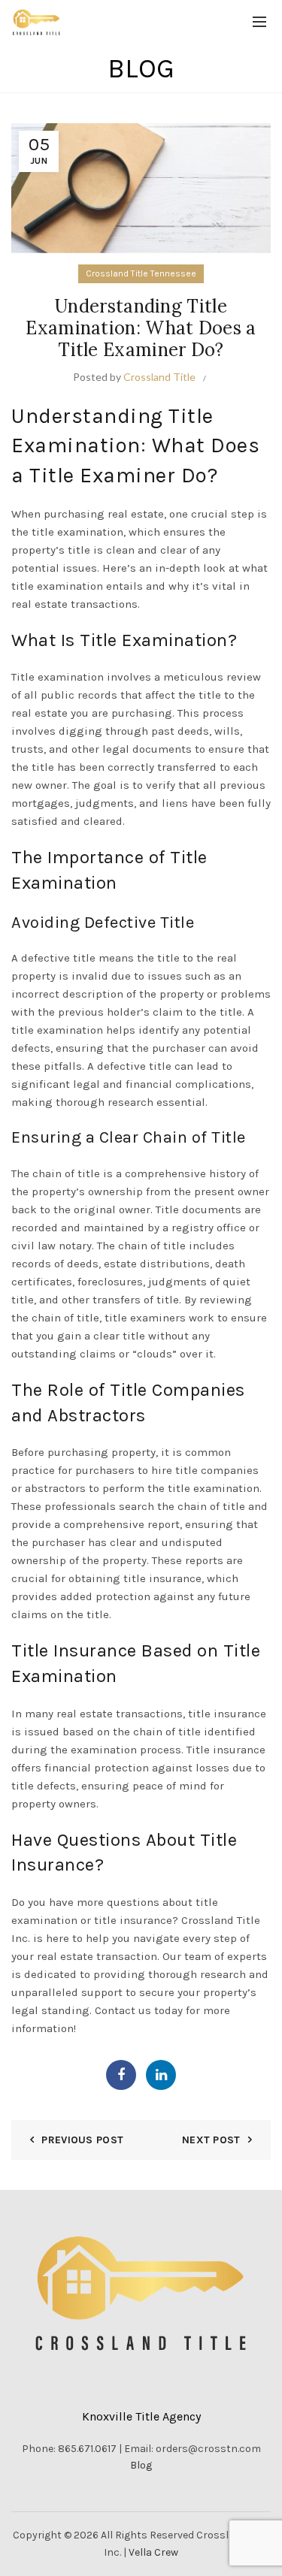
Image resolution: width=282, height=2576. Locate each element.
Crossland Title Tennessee (141, 273)
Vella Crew (153, 2552)
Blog (141, 2465)
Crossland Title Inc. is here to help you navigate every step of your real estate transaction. (136, 1938)
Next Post (211, 2140)
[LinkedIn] (161, 2075)
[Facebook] (121, 2075)
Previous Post (82, 2140)
